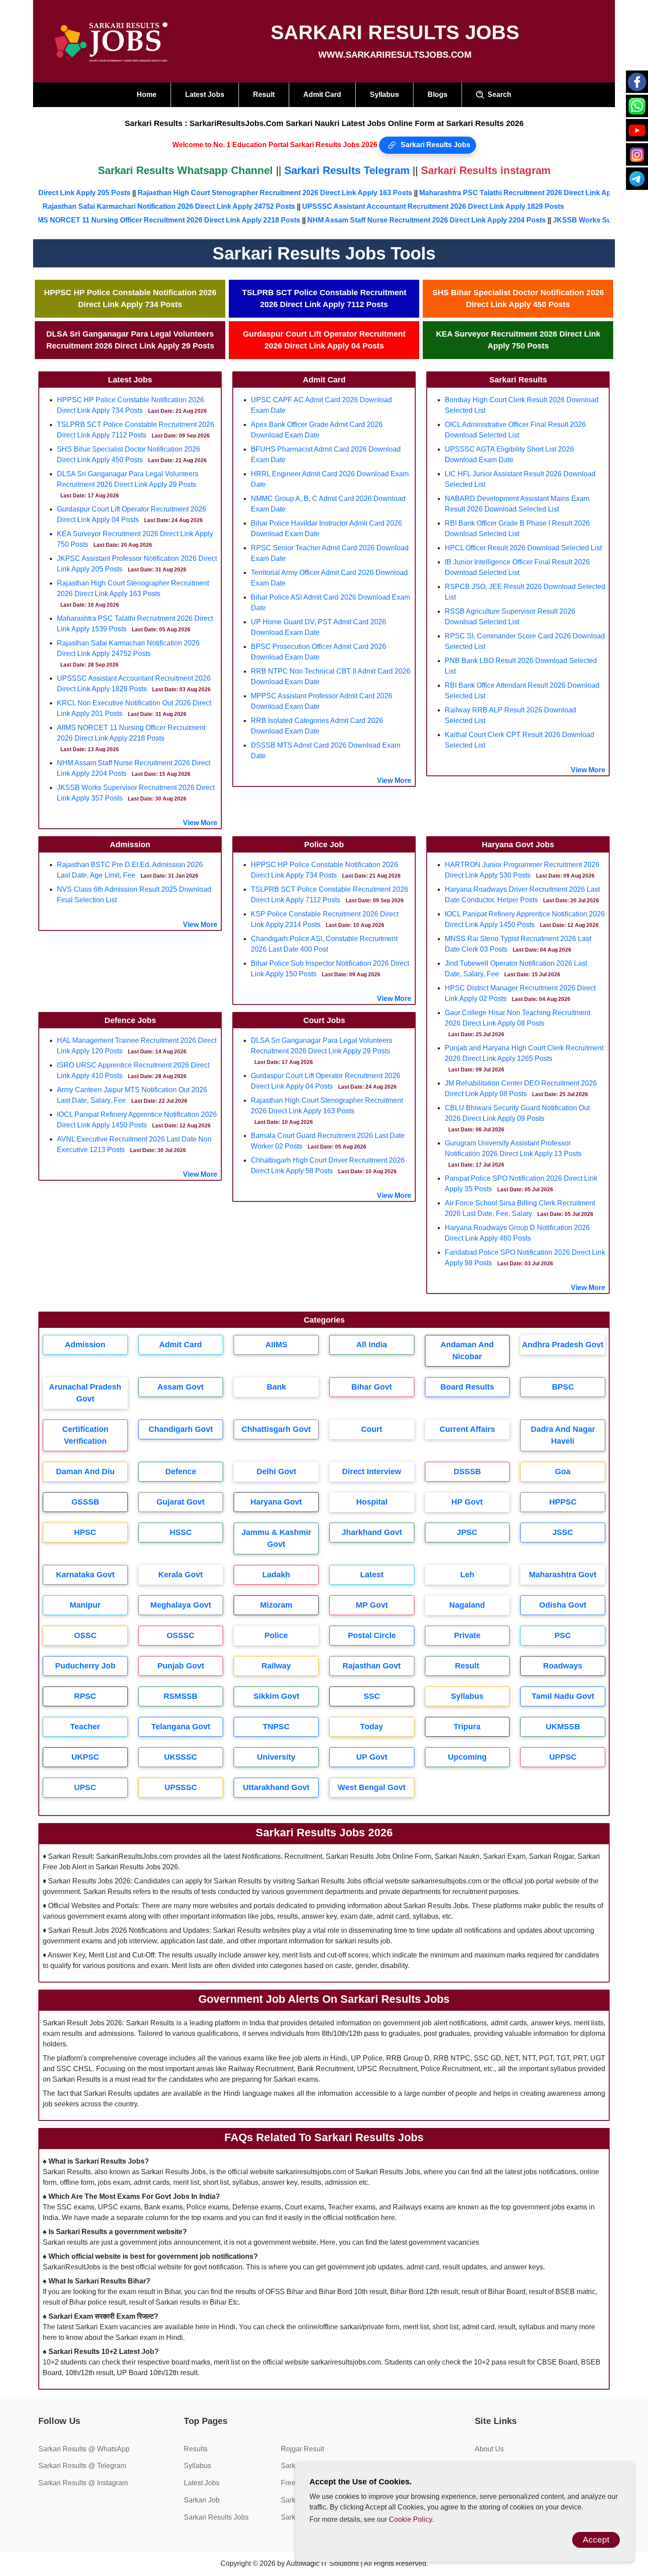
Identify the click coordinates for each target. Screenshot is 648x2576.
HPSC (85, 1532)
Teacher (85, 1727)
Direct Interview (372, 1471)
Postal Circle (372, 1635)
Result (264, 95)
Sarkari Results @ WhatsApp (84, 2449)
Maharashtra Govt (563, 1575)
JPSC (467, 1532)
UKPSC (85, 1757)
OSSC (85, 1635)
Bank (276, 1387)
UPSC (85, 1787)
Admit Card (322, 95)
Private (467, 1635)
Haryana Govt (276, 1502)
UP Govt (372, 1757)
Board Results (467, 1387)
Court (372, 1429)
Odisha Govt (563, 1605)
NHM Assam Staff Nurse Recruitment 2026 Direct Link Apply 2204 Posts (381, 220)
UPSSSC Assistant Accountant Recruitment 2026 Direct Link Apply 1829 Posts (466, 206)
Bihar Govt (372, 1387)
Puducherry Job (85, 1666)
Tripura (467, 1727)
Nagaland (467, 1605)
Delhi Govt (276, 1471)
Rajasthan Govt (372, 1666)
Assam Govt (181, 1387)
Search (498, 95)
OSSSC (181, 1635)
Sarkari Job (202, 2500)
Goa (563, 1471)
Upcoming (467, 1757)
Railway (276, 1666)
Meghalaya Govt (181, 1605)
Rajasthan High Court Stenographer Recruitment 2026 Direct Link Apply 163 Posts (321, 193)
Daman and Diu (85, 1471)
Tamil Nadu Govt (563, 1696)
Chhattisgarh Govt (276, 1429)
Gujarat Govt (181, 1502)
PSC (563, 1635)
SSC (372, 1696)
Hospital (372, 1502)
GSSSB (85, 1502)
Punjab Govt (181, 1666)
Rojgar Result (302, 2449)
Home (147, 95)
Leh (467, 1575)
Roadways (563, 1666)
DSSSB (467, 1471)
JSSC (563, 1532)
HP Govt (467, 1502)
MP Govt (372, 1605)
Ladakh (276, 1575)
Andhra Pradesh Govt (563, 1345)
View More (200, 823)
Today (372, 1727)
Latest (372, 1575)
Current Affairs (467, 1429)
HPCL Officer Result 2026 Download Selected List (523, 548)
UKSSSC (181, 1757)
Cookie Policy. (411, 2519)
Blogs (438, 95)
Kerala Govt (181, 1575)
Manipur (85, 1605)
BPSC (563, 1387)
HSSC (181, 1532)
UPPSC (563, 1757)
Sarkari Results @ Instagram (83, 2483)
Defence (181, 1471)
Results (196, 2449)
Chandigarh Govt (181, 1429)
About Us (489, 2449)
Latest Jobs (205, 95)
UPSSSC (181, 1787)
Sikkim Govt (276, 1696)
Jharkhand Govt (372, 1532)
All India (372, 1345)
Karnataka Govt (85, 1575)
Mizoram (276, 1605)
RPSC (85, 1696)
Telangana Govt (181, 1727)
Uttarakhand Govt (276, 1787)
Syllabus (384, 95)
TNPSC (276, 1727)
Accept (596, 2540)
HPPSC (563, 1502)
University (276, 1757)
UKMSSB (563, 1727)
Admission (85, 1345)
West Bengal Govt (372, 1787)
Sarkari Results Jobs (435, 145)
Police (276, 1635)
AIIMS (276, 1345)
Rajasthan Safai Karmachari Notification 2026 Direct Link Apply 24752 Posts (202, 206)
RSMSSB (181, 1696)
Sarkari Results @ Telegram (82, 2466)
